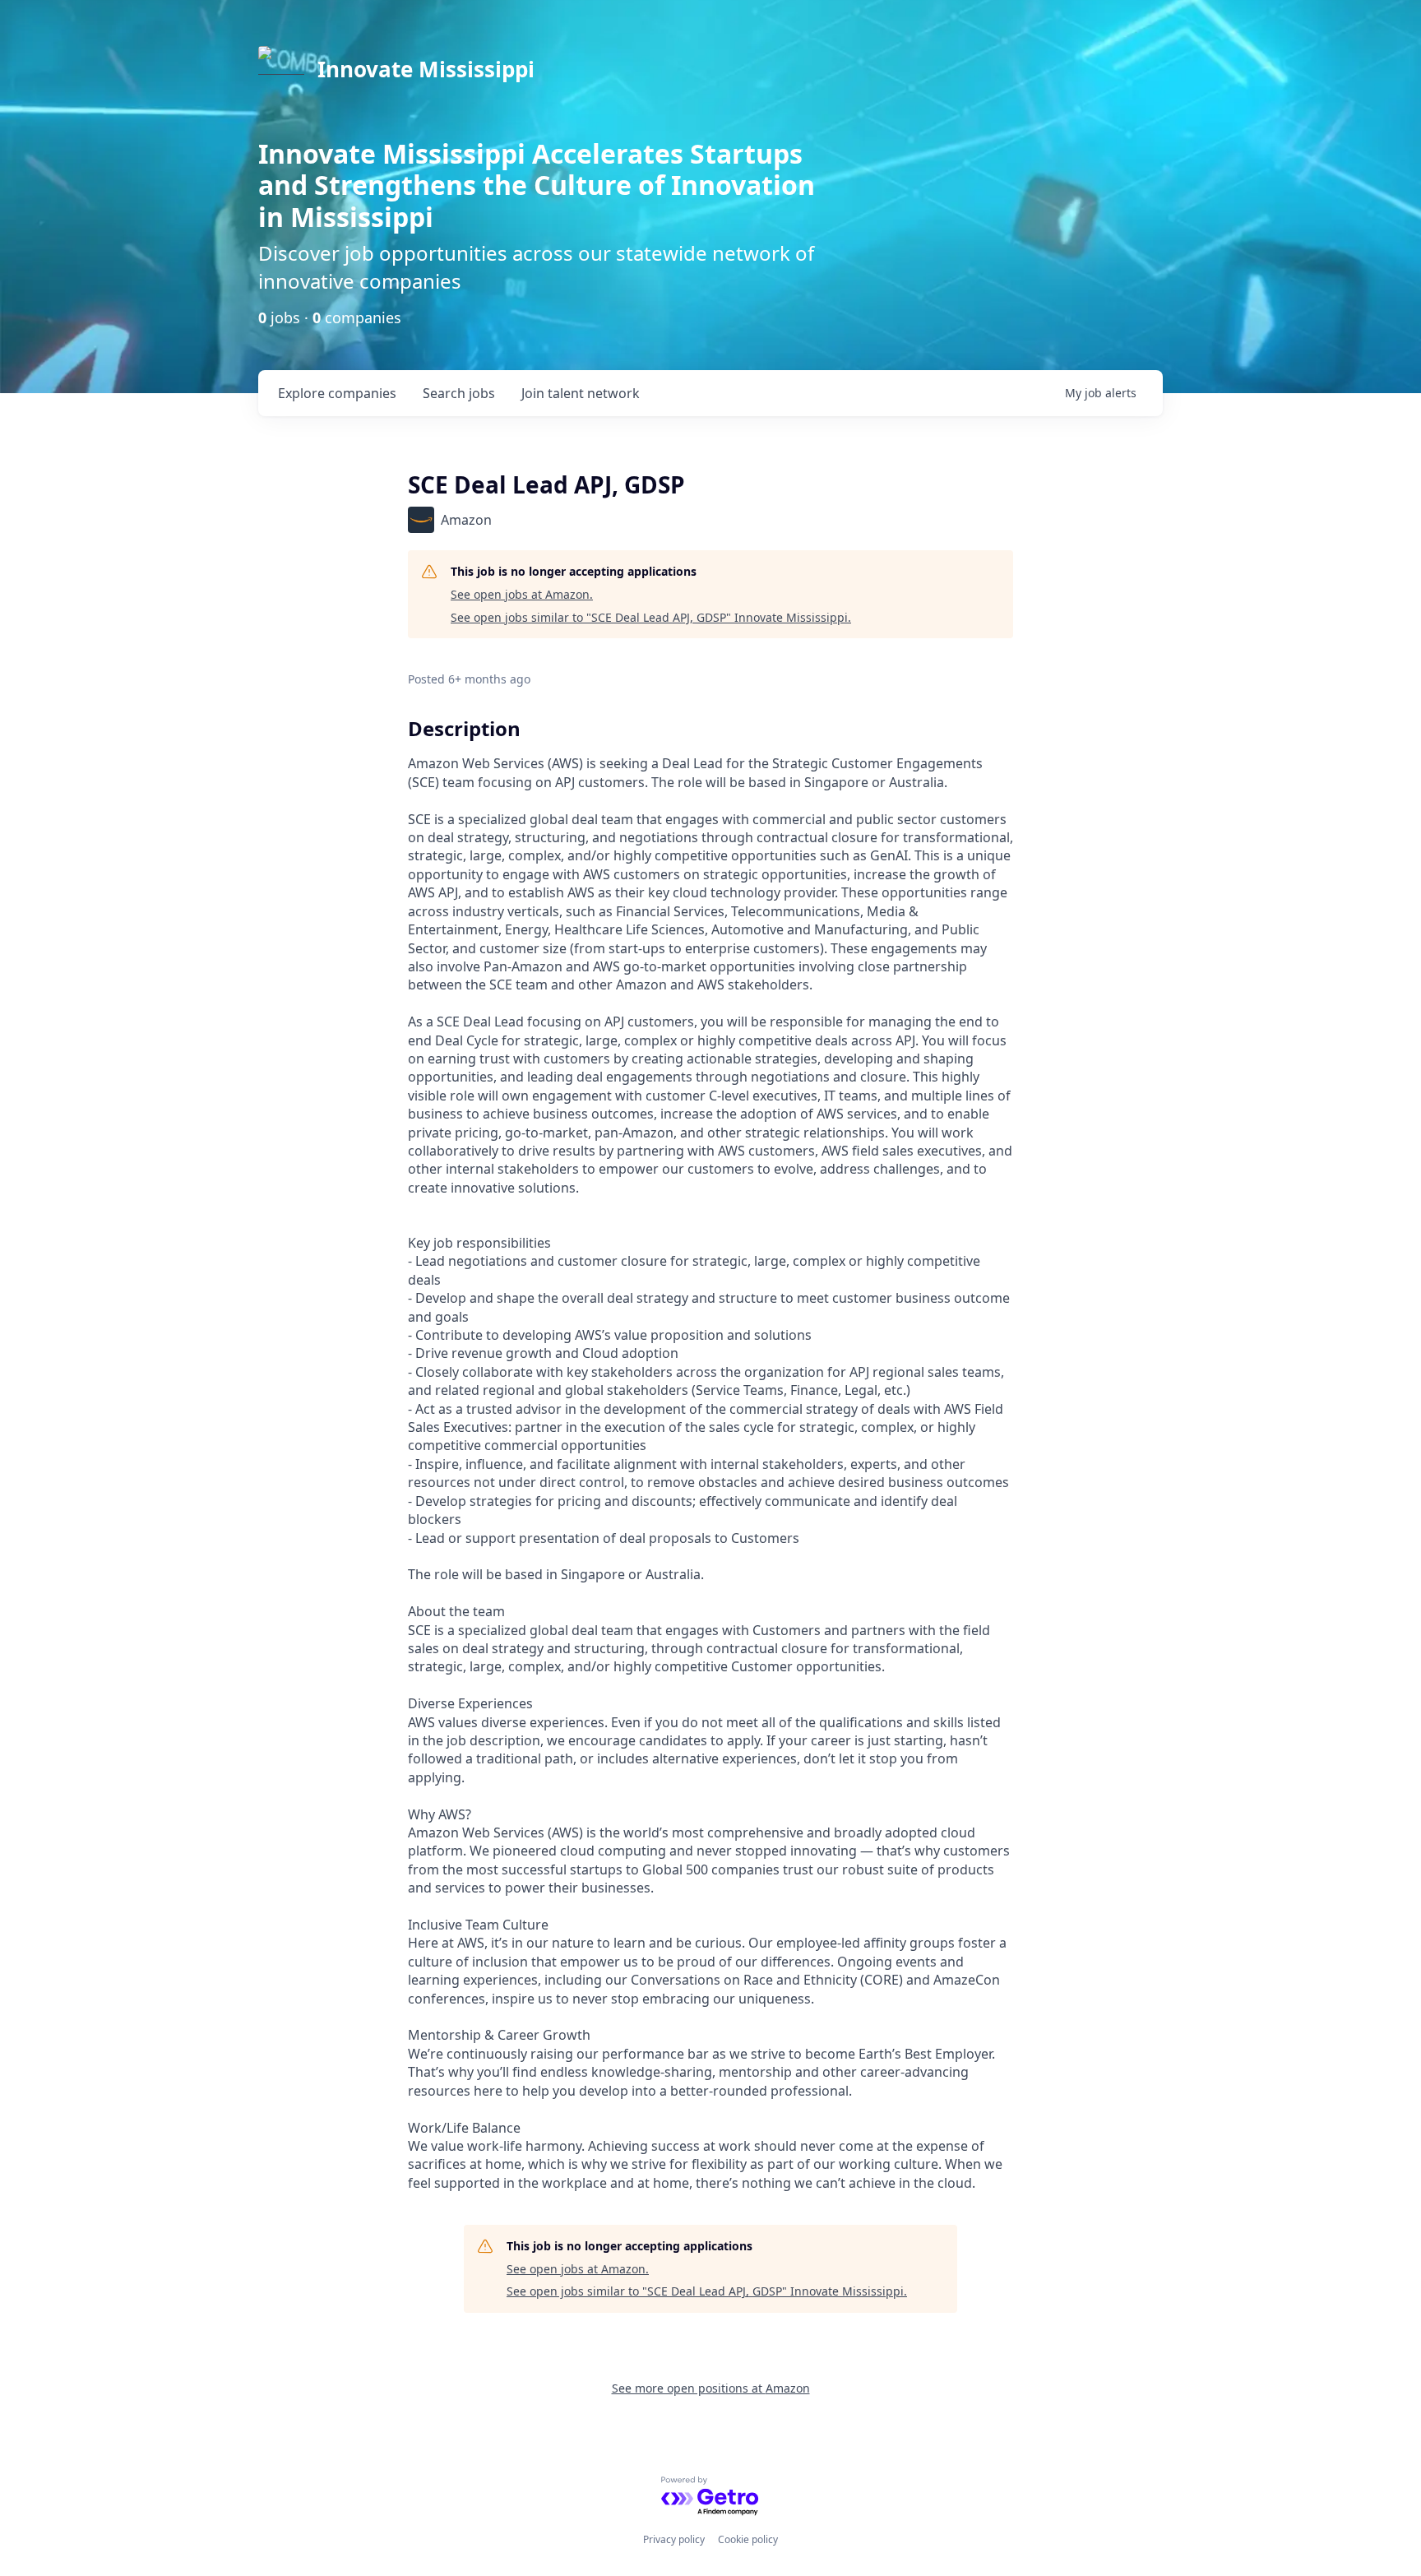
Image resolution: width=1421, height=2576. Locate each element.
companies (337, 393)
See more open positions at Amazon (711, 2388)
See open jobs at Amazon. (522, 594)
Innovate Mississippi (426, 69)
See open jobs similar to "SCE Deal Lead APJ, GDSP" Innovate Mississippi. (651, 617)
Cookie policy (748, 2539)
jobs (459, 393)
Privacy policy (674, 2539)
